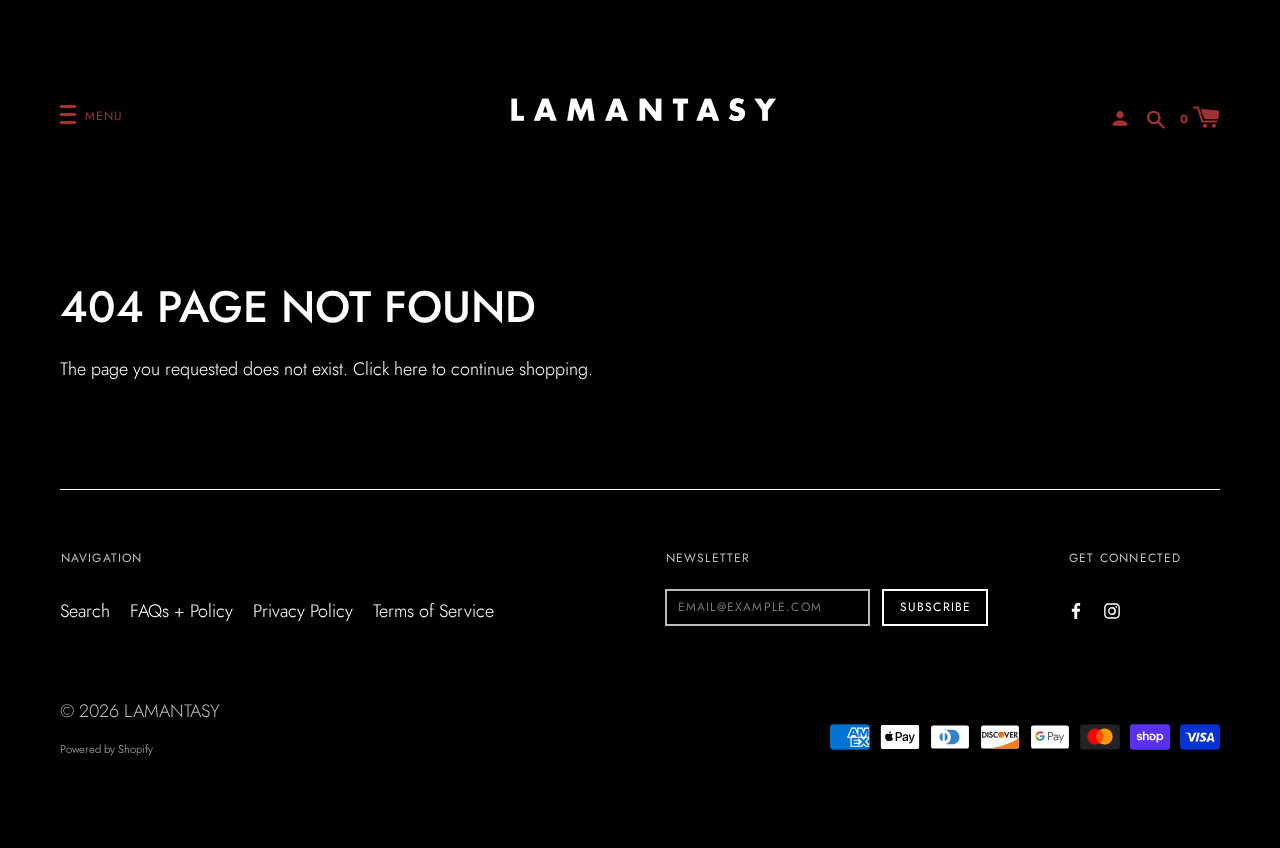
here (410, 369)
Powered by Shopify (106, 749)
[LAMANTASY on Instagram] (1112, 609)
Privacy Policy (303, 611)
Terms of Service (433, 611)
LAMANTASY (172, 711)
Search (85, 611)
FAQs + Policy (181, 611)
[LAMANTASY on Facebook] (1076, 609)
